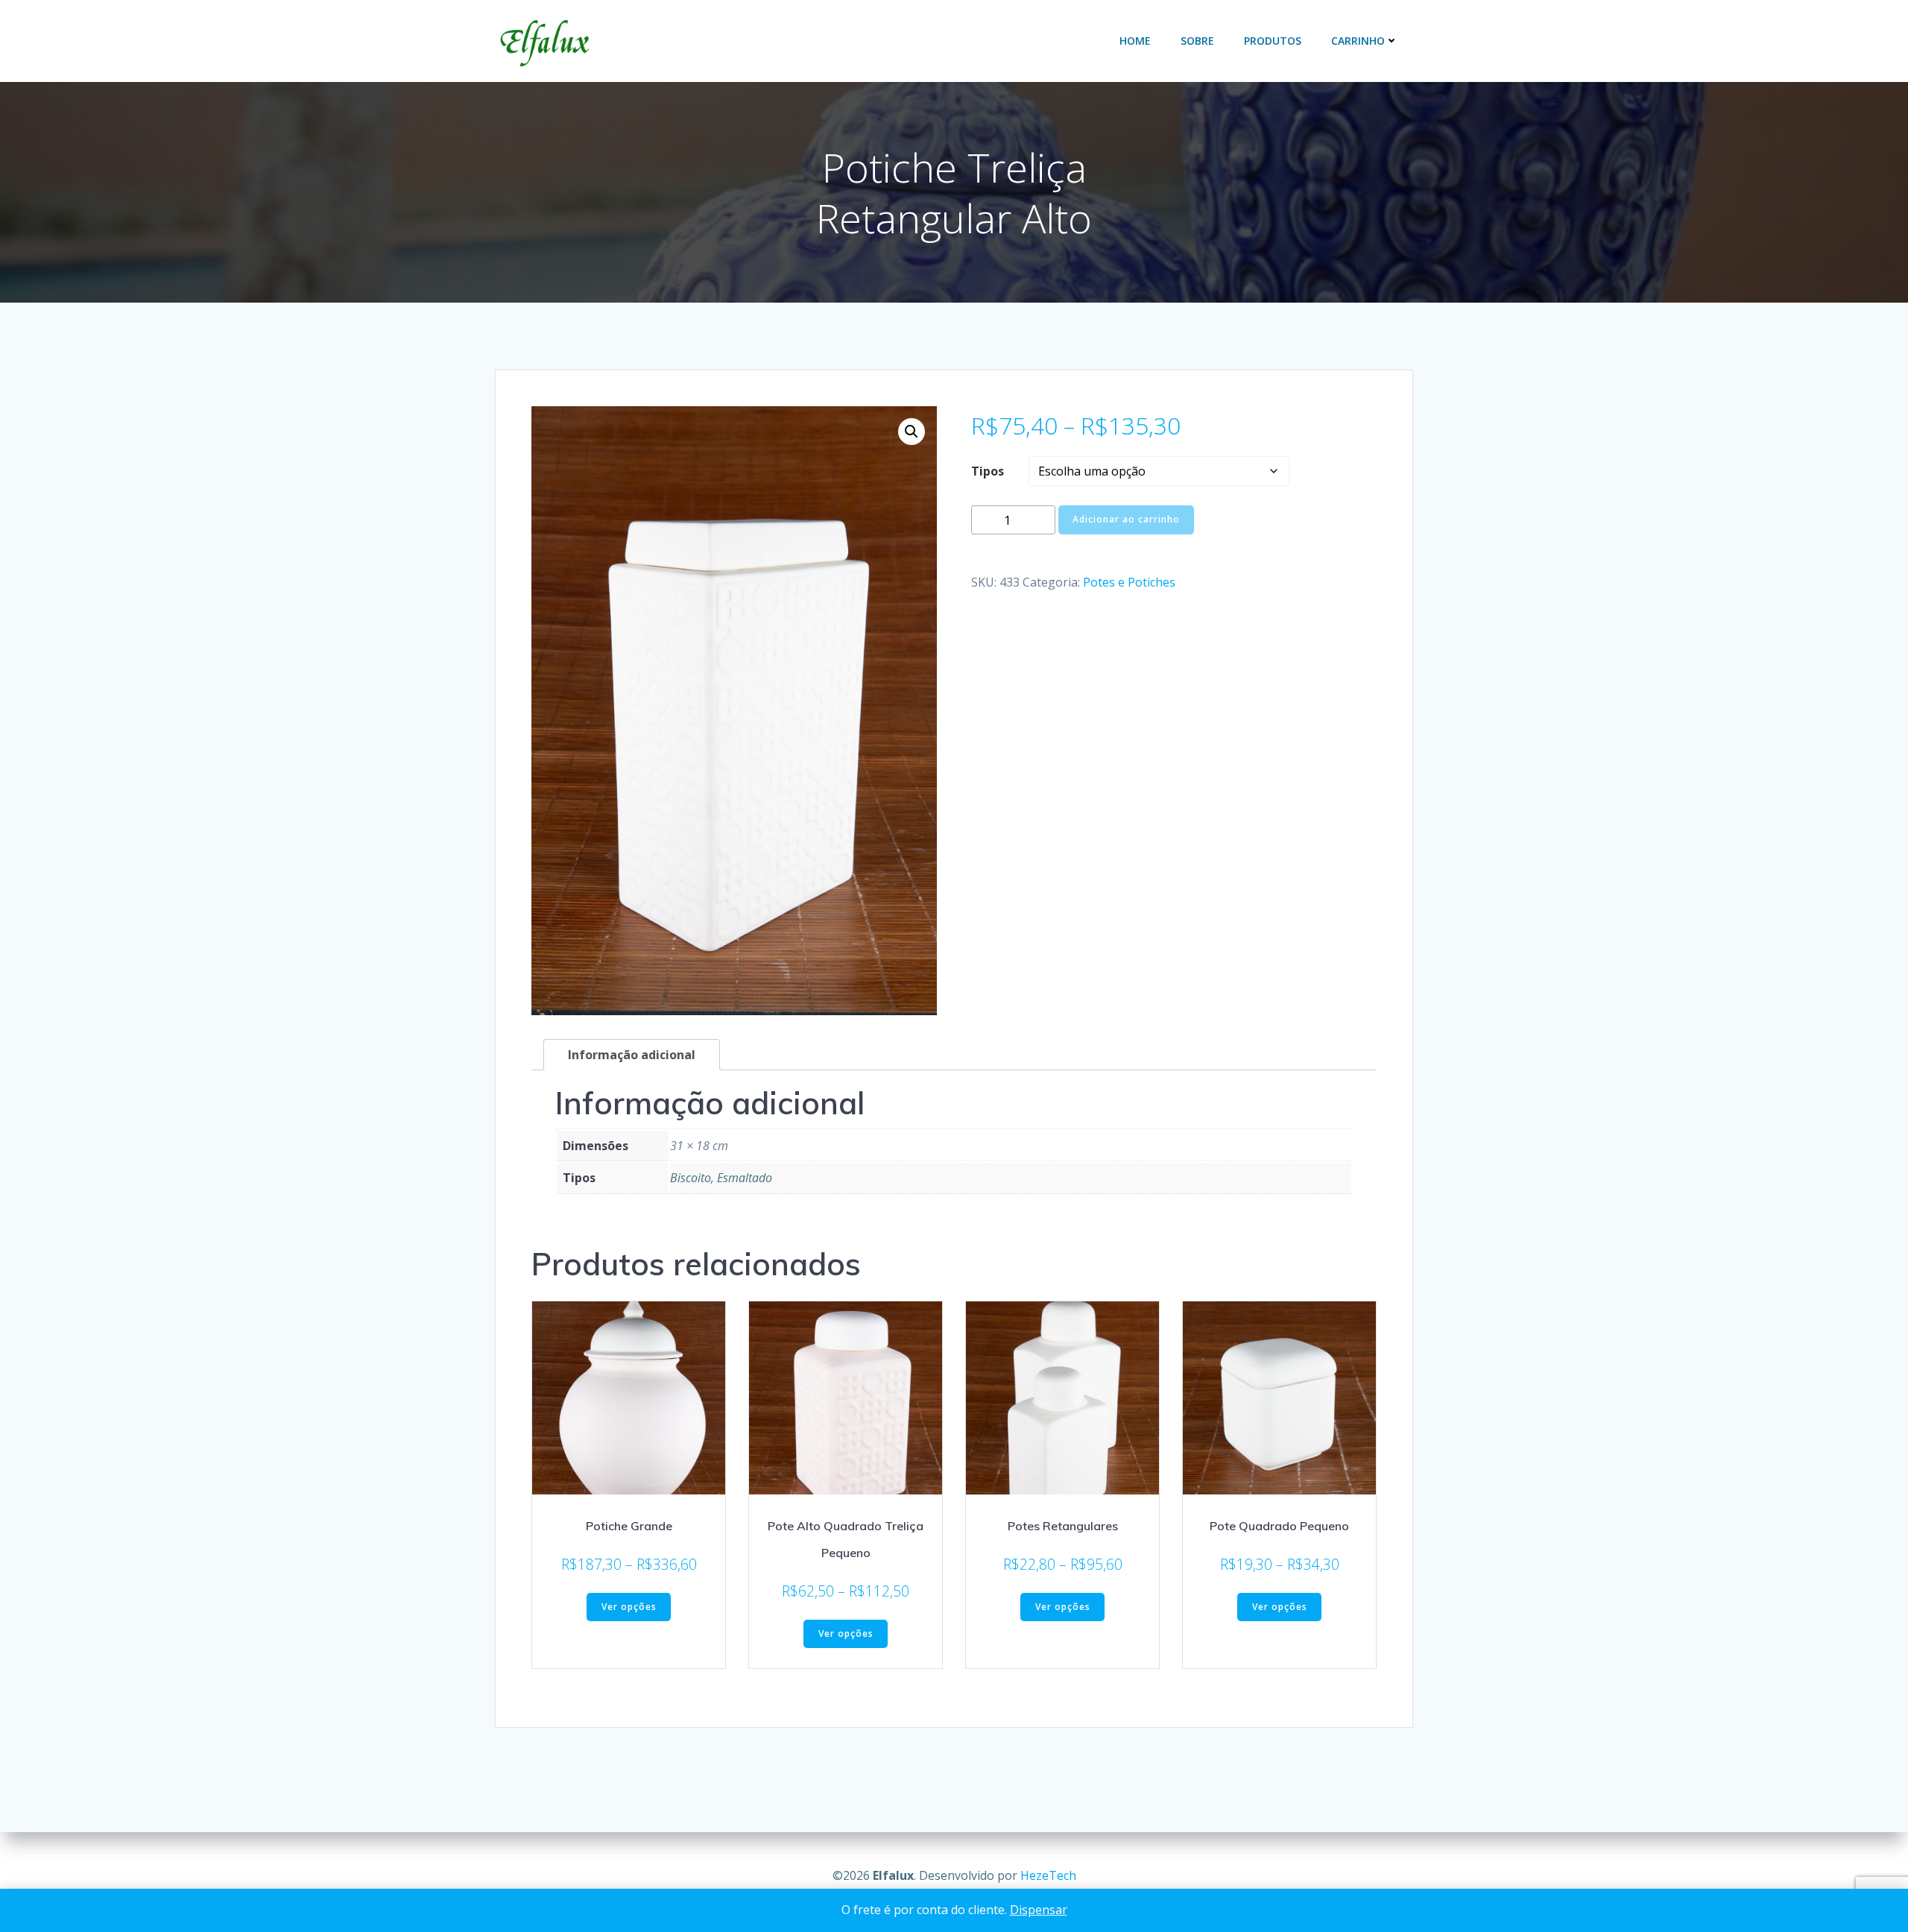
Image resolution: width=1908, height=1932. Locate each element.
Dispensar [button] (1039, 1910)
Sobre (1197, 41)
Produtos (1273, 41)
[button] (912, 432)
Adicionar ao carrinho (1126, 519)
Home (1135, 41)
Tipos (988, 471)
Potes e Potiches (1129, 582)
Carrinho (1358, 41)
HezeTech (1048, 1875)
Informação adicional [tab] (632, 1055)
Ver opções (629, 1607)
